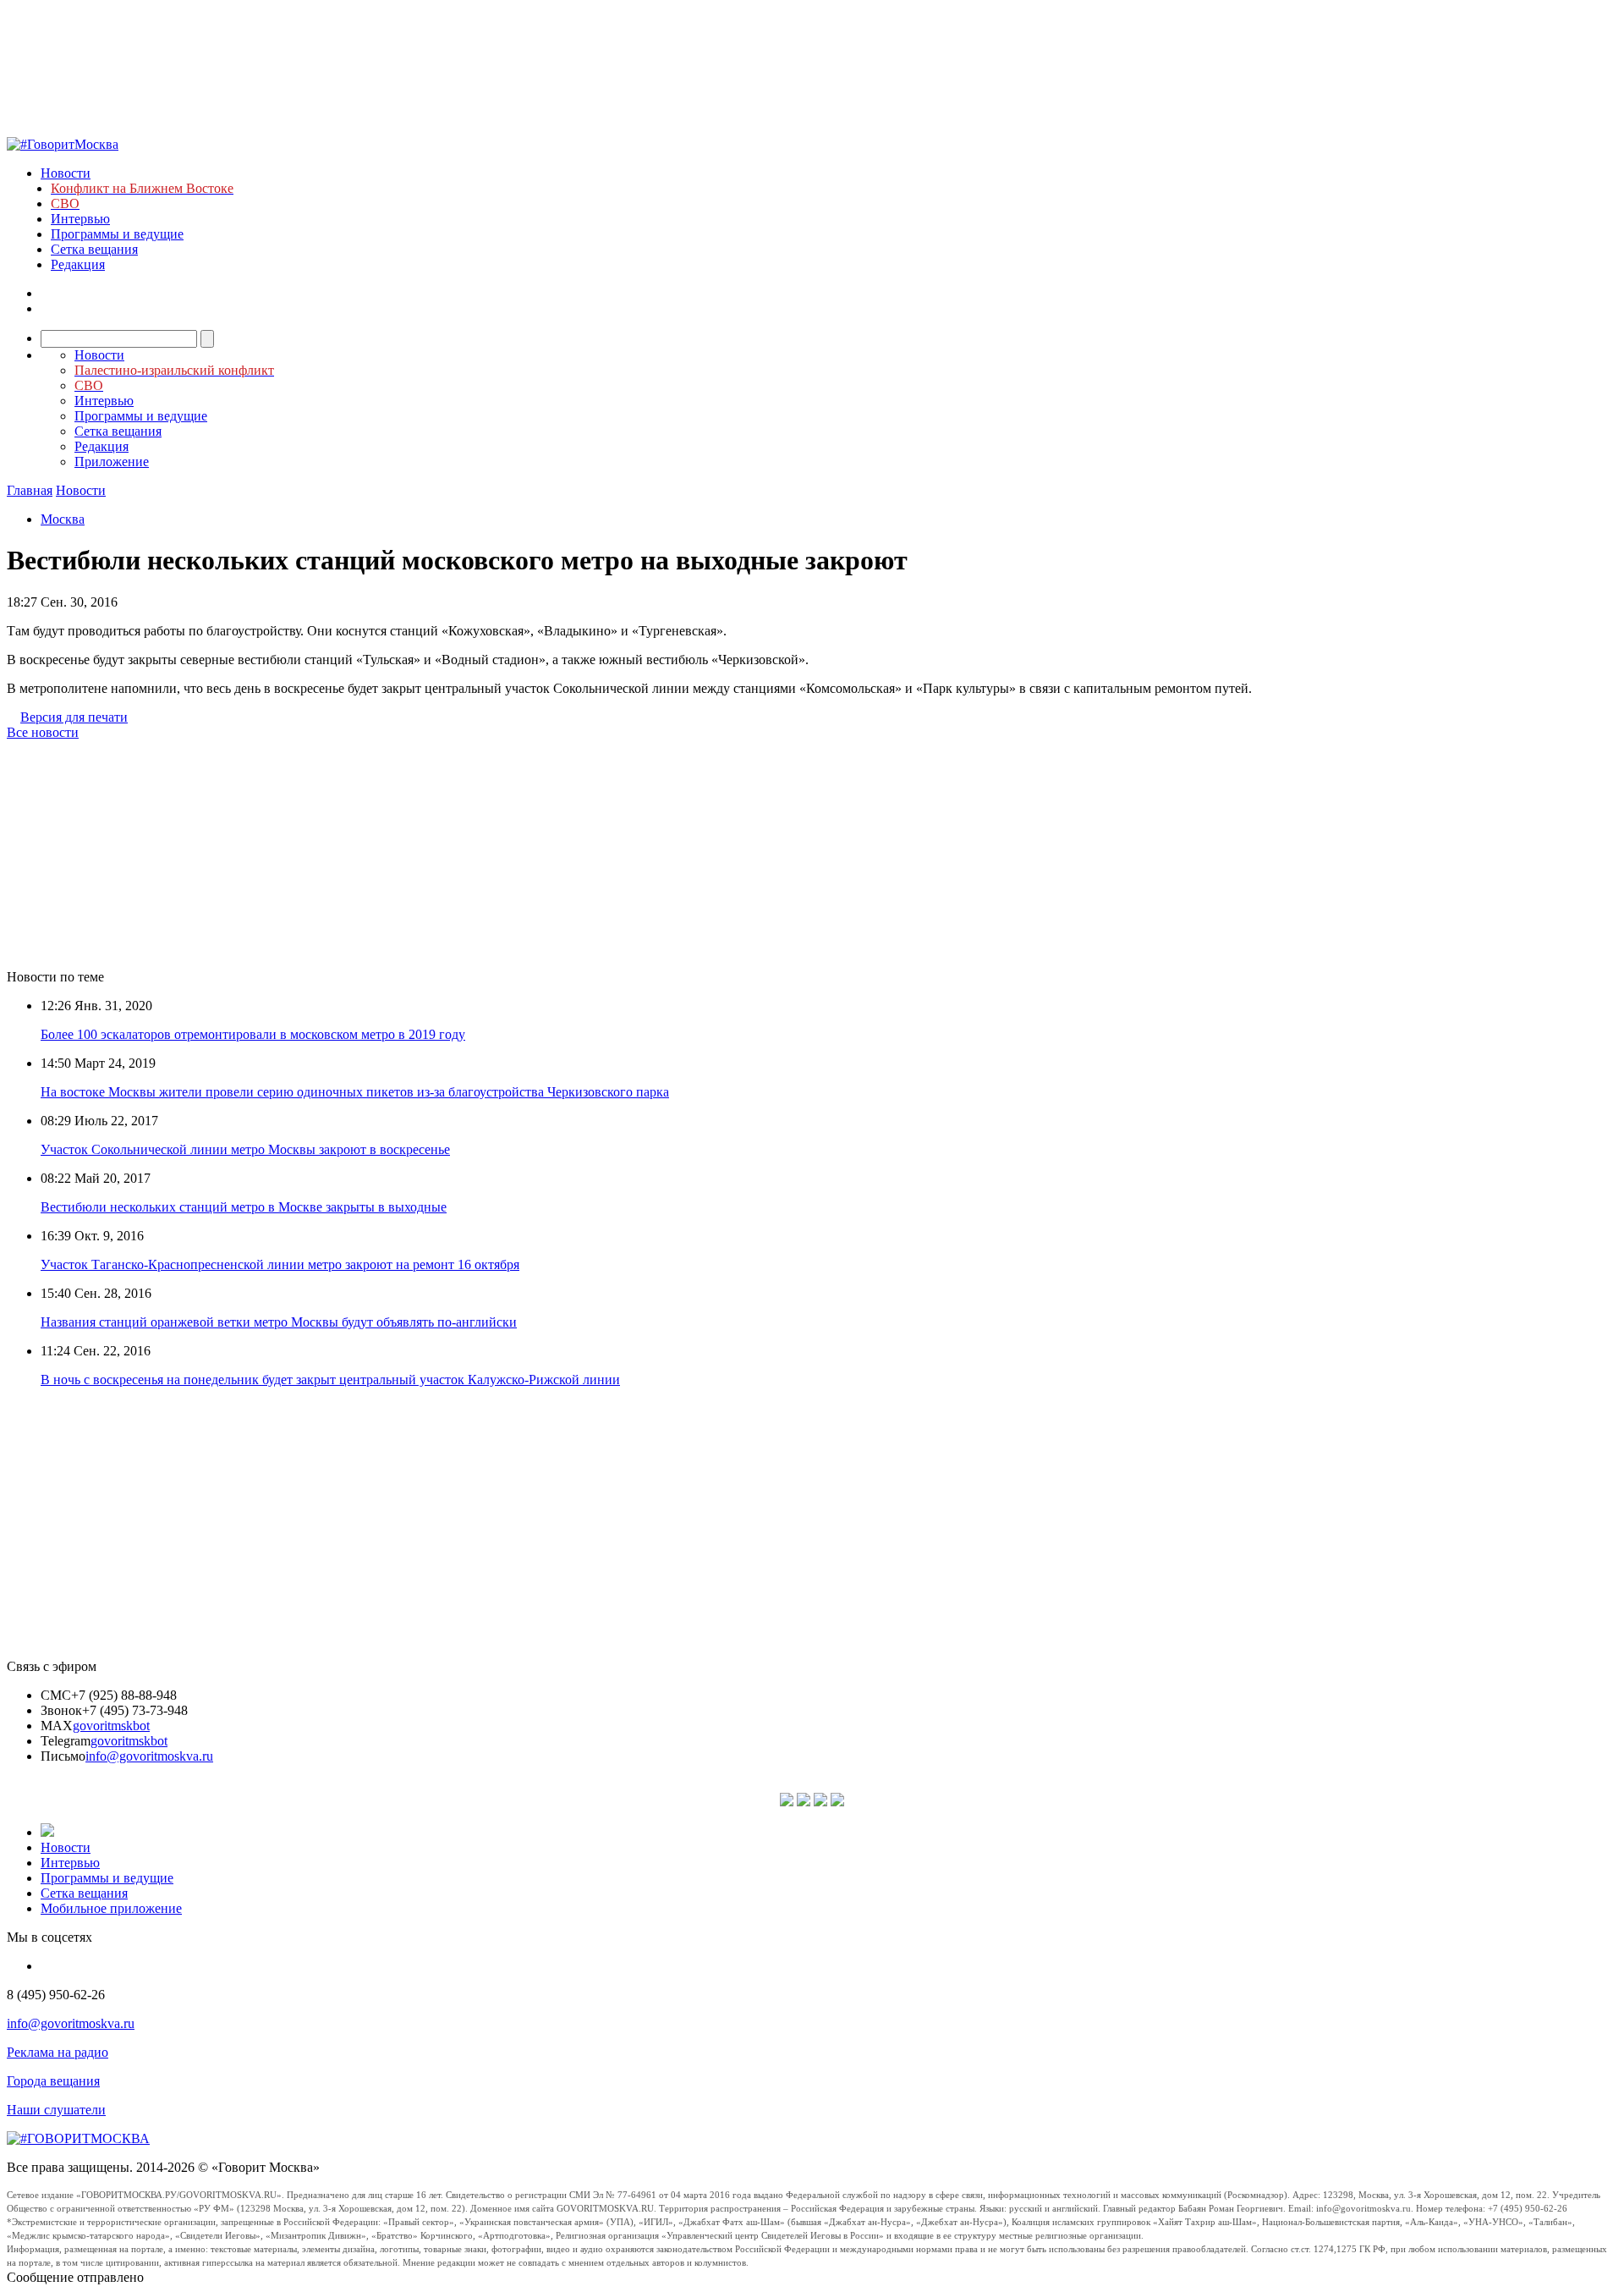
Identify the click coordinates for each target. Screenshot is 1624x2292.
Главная (30, 490)
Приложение (112, 462)
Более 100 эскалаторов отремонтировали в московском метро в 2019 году (253, 1034)
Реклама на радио (58, 2052)
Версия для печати (74, 717)
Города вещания (53, 2081)
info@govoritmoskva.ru (149, 1756)
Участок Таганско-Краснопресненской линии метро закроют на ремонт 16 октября (280, 1264)
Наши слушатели (56, 2110)
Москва (63, 519)
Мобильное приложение (111, 1908)
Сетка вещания (94, 249)
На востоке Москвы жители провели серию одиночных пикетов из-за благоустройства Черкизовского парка (355, 1092)
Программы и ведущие (117, 234)
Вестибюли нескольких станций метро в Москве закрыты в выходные (244, 1207)
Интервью (80, 219)
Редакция (78, 264)
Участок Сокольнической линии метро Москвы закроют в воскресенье (245, 1149)
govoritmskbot (111, 1726)
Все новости (43, 732)
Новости (66, 173)
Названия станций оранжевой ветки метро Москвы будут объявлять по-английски (279, 1322)
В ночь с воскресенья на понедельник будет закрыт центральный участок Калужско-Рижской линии (330, 1380)
